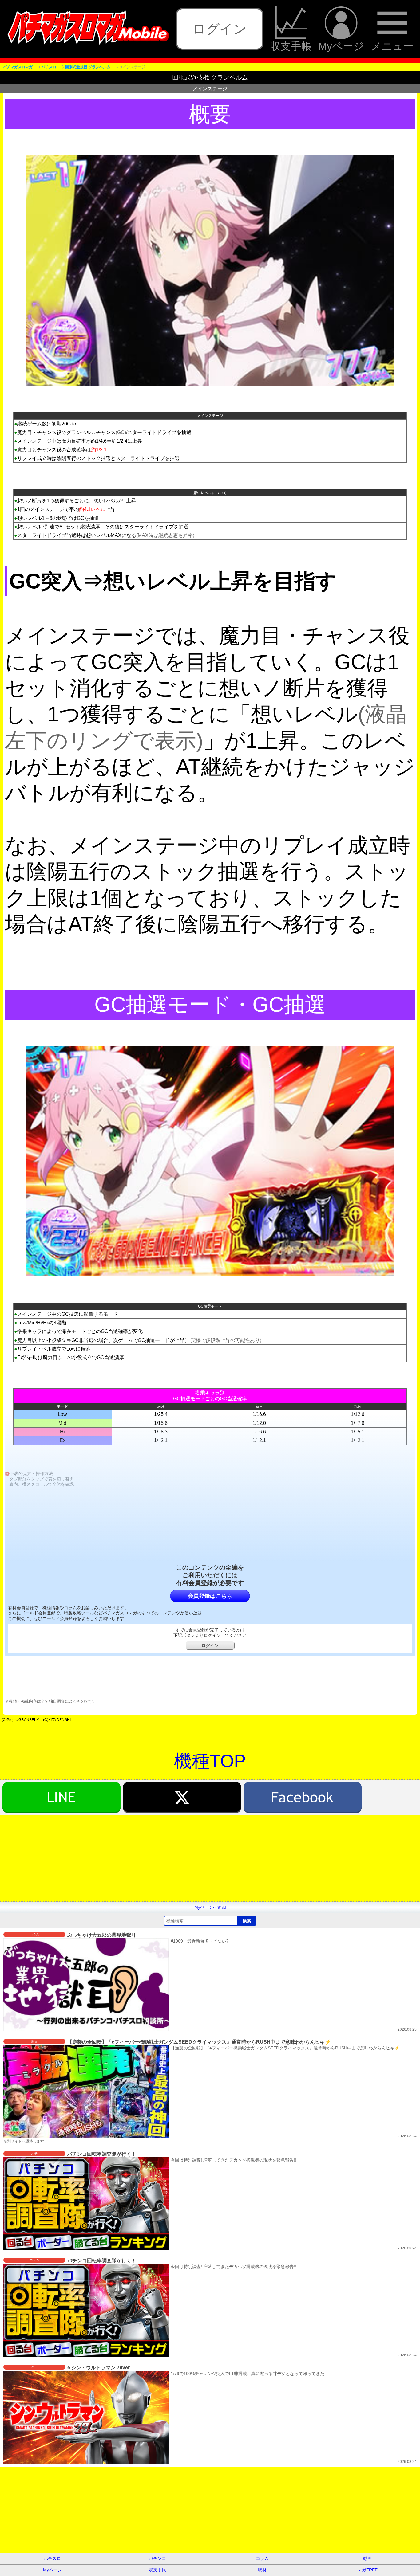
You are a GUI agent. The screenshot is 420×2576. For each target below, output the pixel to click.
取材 (262, 2570)
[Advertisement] (184, 1858)
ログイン (220, 29)
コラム (262, 2558)
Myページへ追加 (210, 1907)
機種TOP (210, 1761)
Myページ (341, 46)
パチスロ (52, 2558)
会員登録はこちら (210, 1596)
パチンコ (157, 2558)
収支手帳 (291, 46)
